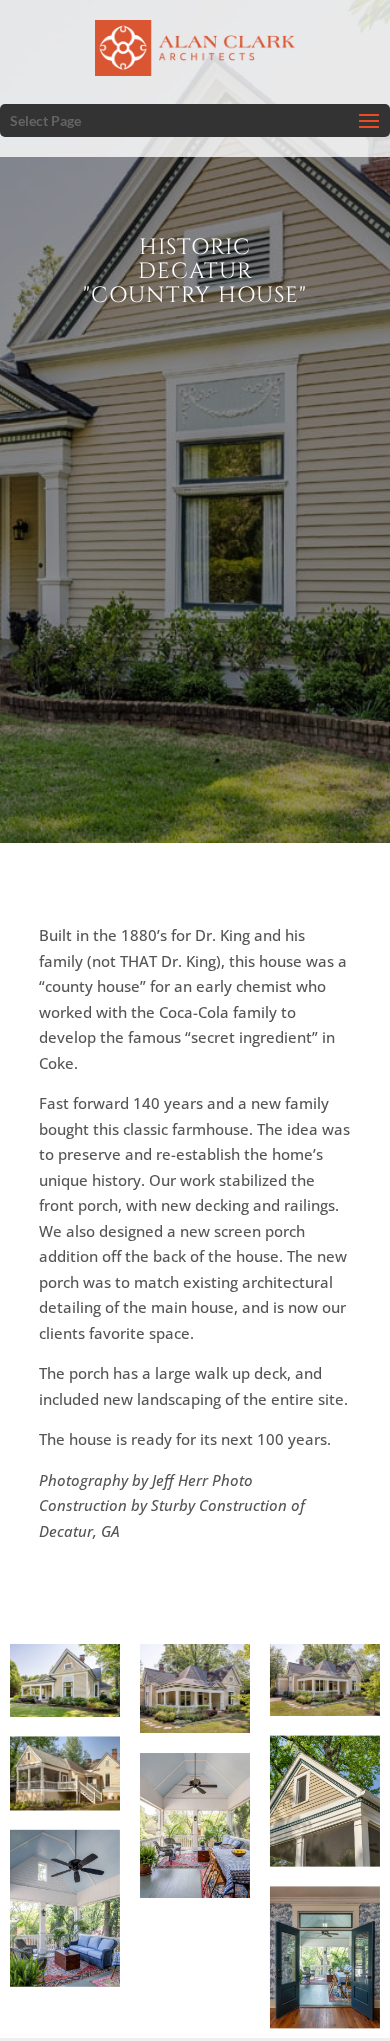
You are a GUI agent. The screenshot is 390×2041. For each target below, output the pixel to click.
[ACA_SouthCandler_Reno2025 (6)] (195, 1825)
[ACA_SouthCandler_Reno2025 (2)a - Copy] (325, 1680)
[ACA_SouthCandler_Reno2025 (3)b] (325, 1801)
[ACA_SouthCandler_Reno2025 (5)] (325, 1957)
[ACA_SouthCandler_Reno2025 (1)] (65, 1773)
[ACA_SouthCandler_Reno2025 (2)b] (195, 1688)
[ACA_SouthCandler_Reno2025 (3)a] (65, 1680)
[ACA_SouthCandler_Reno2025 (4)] (65, 1908)
